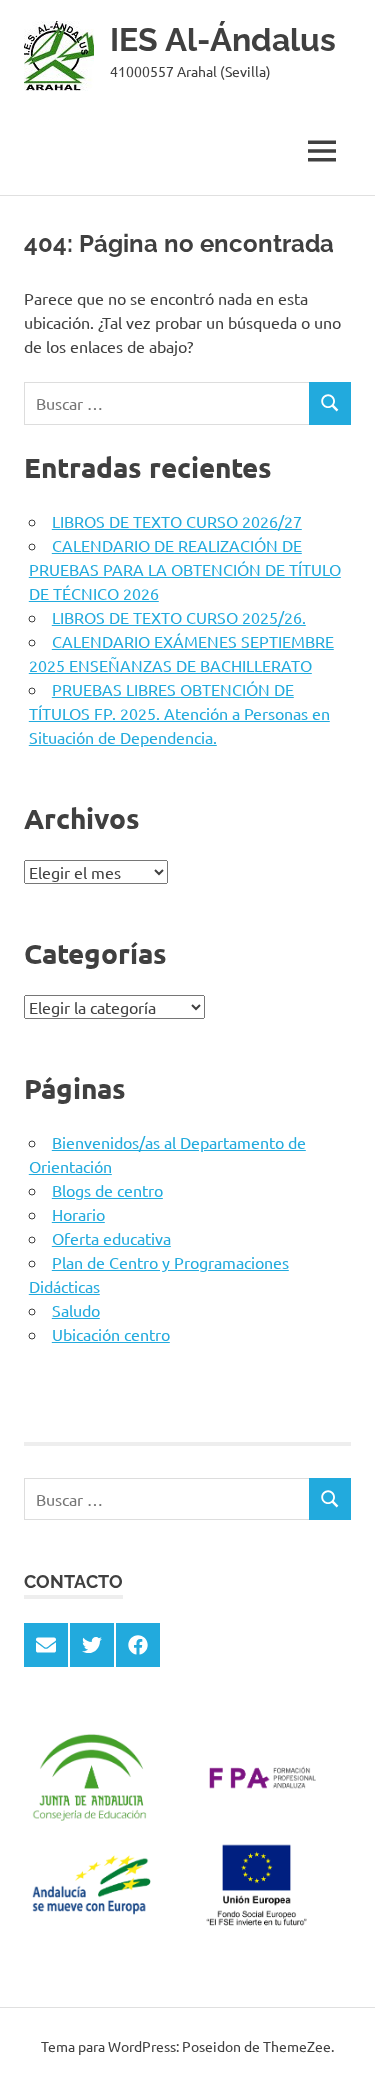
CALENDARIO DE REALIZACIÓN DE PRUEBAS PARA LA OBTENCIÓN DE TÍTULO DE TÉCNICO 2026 (185, 569)
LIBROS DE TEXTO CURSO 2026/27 (177, 521)
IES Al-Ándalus (223, 39)
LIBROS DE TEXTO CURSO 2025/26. (179, 617)
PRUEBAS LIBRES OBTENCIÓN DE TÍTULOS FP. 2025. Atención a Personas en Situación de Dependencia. (179, 713)
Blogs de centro (107, 1190)
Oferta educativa (111, 1238)
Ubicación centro (111, 1334)
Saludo (76, 1310)
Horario (78, 1214)
